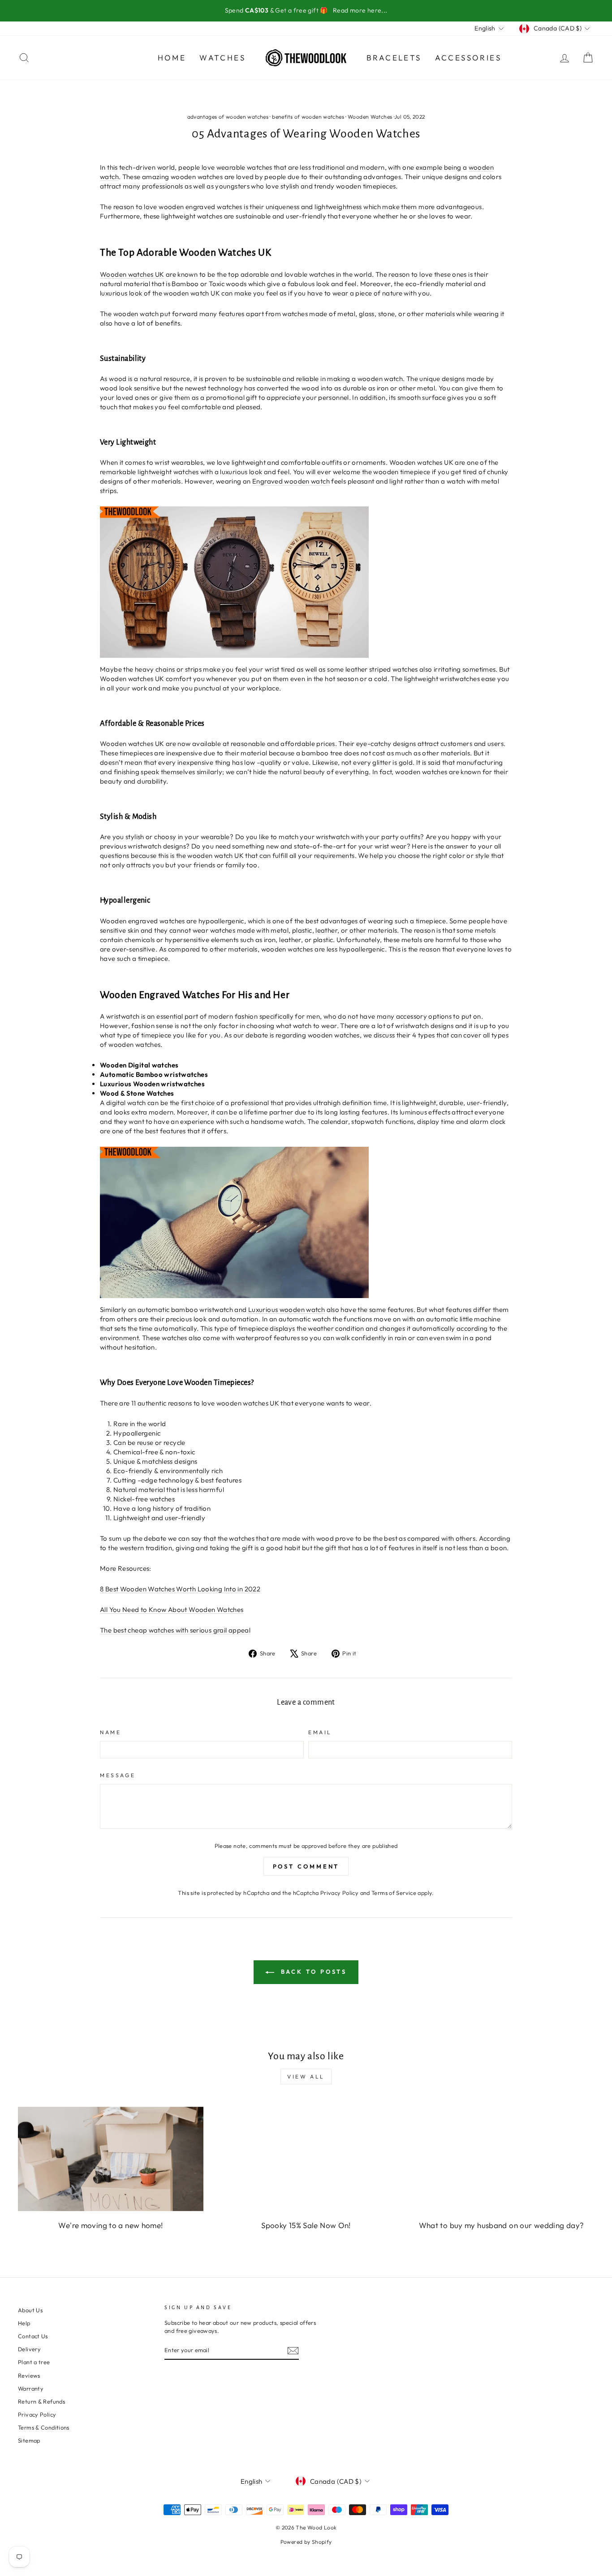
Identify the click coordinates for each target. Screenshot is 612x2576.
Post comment (306, 1866)
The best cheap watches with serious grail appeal (175, 1630)
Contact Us (33, 2336)
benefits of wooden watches (308, 117)
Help (24, 2323)
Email (320, 1732)
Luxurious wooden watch (287, 1309)
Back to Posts (312, 1972)
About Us (30, 2310)
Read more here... (360, 10)
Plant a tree (34, 2362)
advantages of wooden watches (228, 117)
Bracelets (394, 58)
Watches (222, 58)
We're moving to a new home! (110, 2225)
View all (306, 2077)
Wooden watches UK (132, 274)
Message (118, 1775)
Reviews (29, 2375)
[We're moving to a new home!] (111, 2159)
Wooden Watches (370, 117)
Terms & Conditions (44, 2427)
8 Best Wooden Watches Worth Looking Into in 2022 (180, 1589)
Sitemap (29, 2440)
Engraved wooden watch (291, 481)
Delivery (29, 2349)
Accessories (468, 58)
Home (172, 58)
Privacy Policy (339, 1893)
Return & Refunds (41, 2401)
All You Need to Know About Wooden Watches (172, 1609)
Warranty (31, 2388)
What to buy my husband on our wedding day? (502, 2225)
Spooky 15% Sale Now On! (306, 2225)
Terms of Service (394, 1893)
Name (110, 1732)
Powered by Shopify (306, 2542)
